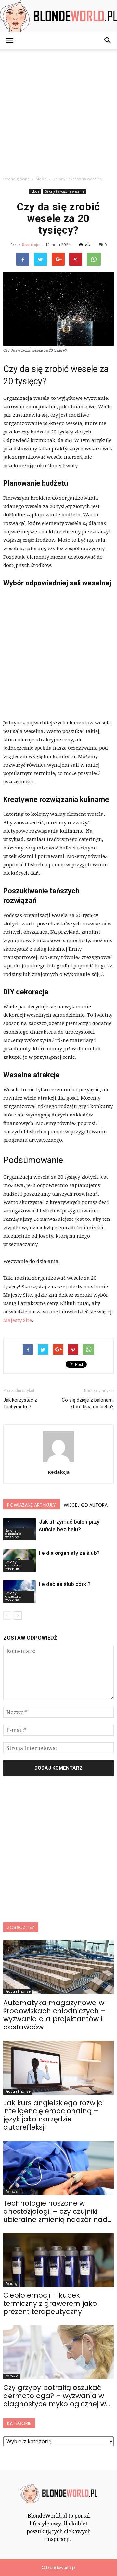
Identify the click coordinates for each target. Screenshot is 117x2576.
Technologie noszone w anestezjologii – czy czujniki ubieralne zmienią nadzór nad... (57, 2211)
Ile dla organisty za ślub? (69, 1553)
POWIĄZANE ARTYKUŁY (32, 1505)
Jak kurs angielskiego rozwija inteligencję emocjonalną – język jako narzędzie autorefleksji (53, 2115)
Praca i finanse (18, 1991)
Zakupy (11, 2284)
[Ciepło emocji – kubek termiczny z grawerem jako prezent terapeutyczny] (58, 2260)
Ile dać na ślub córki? (65, 1584)
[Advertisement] (58, 111)
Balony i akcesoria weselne (65, 191)
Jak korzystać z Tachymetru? (20, 1403)
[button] (108, 40)
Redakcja (31, 245)
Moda (35, 191)
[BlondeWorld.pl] (58, 16)
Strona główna (16, 179)
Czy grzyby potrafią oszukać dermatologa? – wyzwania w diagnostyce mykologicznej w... (57, 2396)
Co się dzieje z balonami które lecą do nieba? (88, 1403)
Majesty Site (18, 1320)
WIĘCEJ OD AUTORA (86, 1505)
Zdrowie (12, 2192)
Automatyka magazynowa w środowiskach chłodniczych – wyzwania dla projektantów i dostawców (54, 2015)
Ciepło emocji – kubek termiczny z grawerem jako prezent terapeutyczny (50, 2303)
